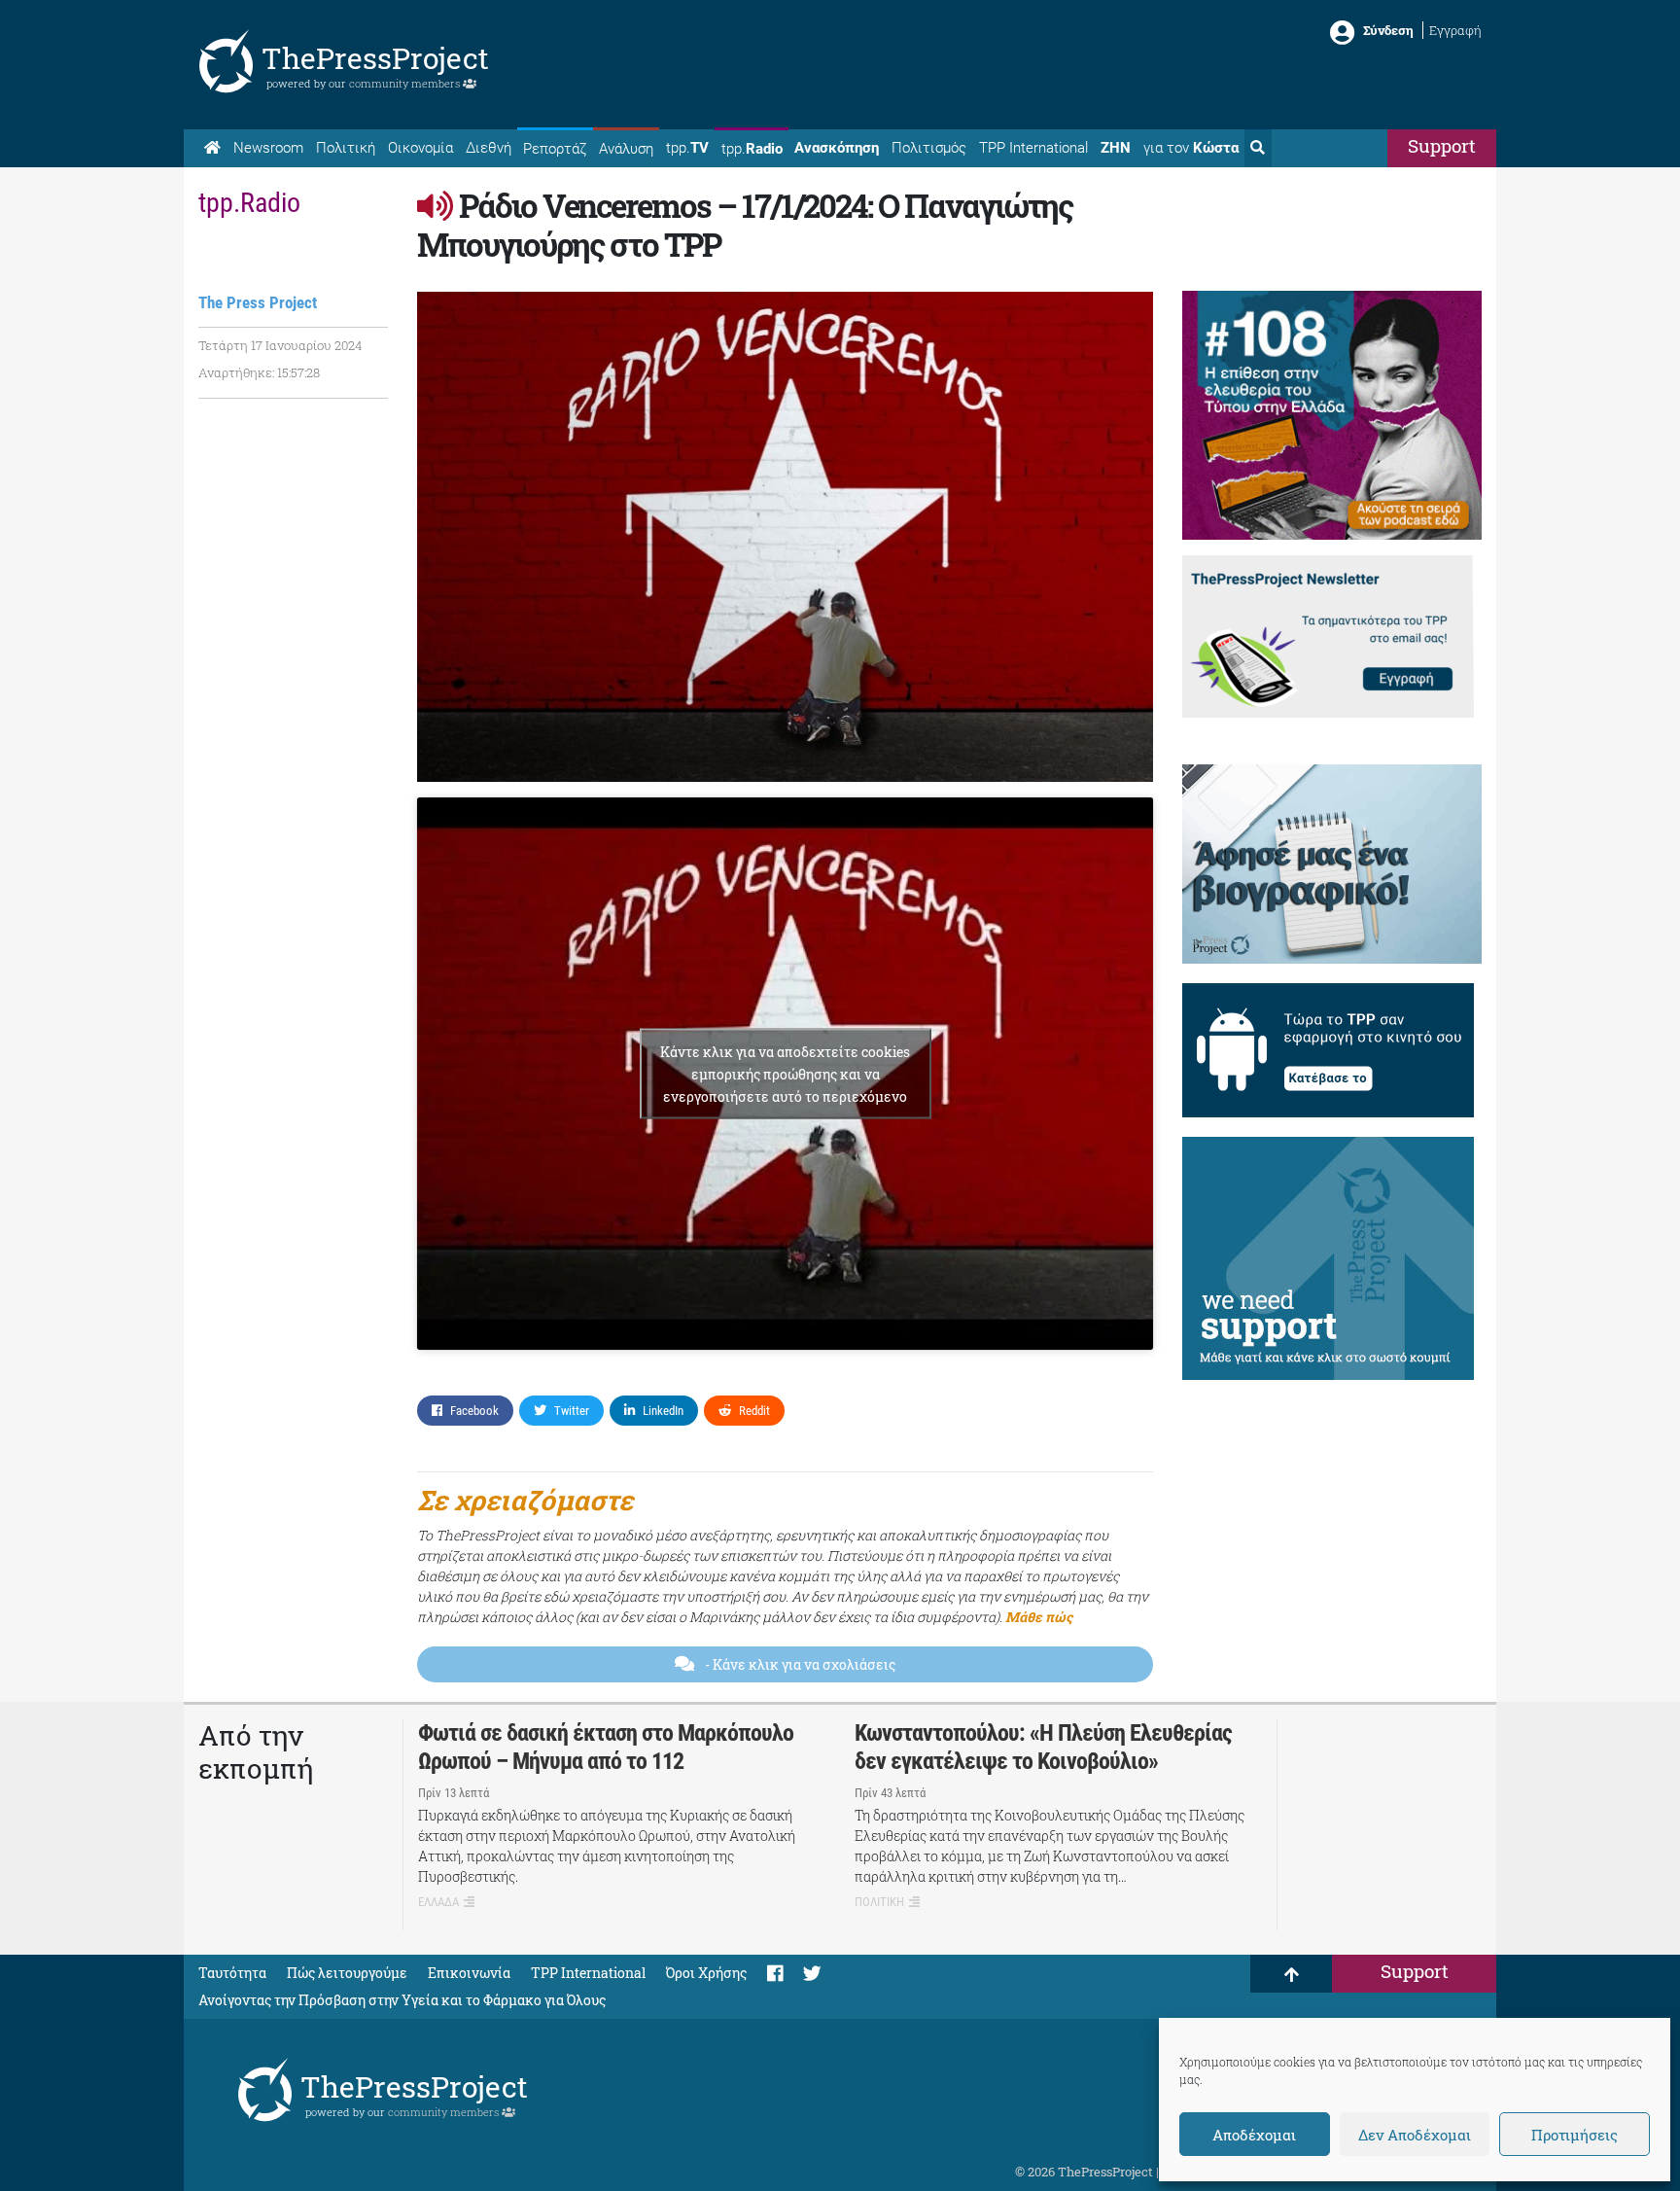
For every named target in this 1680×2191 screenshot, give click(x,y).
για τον (1191, 148)
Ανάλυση (626, 149)
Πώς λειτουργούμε (347, 1973)
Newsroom (268, 148)
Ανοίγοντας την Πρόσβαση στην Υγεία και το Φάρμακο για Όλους (402, 2000)
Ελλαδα (438, 1902)
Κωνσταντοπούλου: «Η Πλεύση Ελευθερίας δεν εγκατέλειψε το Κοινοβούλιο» (1043, 1747)
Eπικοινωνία (469, 1973)
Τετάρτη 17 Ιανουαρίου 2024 (280, 345)
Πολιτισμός (929, 148)
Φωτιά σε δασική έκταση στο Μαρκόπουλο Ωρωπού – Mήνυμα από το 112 (606, 1747)
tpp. (687, 148)
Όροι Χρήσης (706, 1973)
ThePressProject (375, 58)
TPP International (1033, 148)
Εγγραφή (1455, 30)
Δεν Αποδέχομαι (1415, 2135)
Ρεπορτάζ (555, 149)
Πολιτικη (879, 1902)
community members (406, 83)
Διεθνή (489, 148)
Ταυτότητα (232, 1973)
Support (1442, 145)
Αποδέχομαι (1254, 2135)
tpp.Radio (249, 203)
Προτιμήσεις (1575, 2135)
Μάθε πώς (1039, 1617)
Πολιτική (346, 148)
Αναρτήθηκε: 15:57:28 (259, 372)
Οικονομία (420, 148)
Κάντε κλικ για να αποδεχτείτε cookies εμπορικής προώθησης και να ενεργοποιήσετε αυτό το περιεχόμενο (785, 1074)
